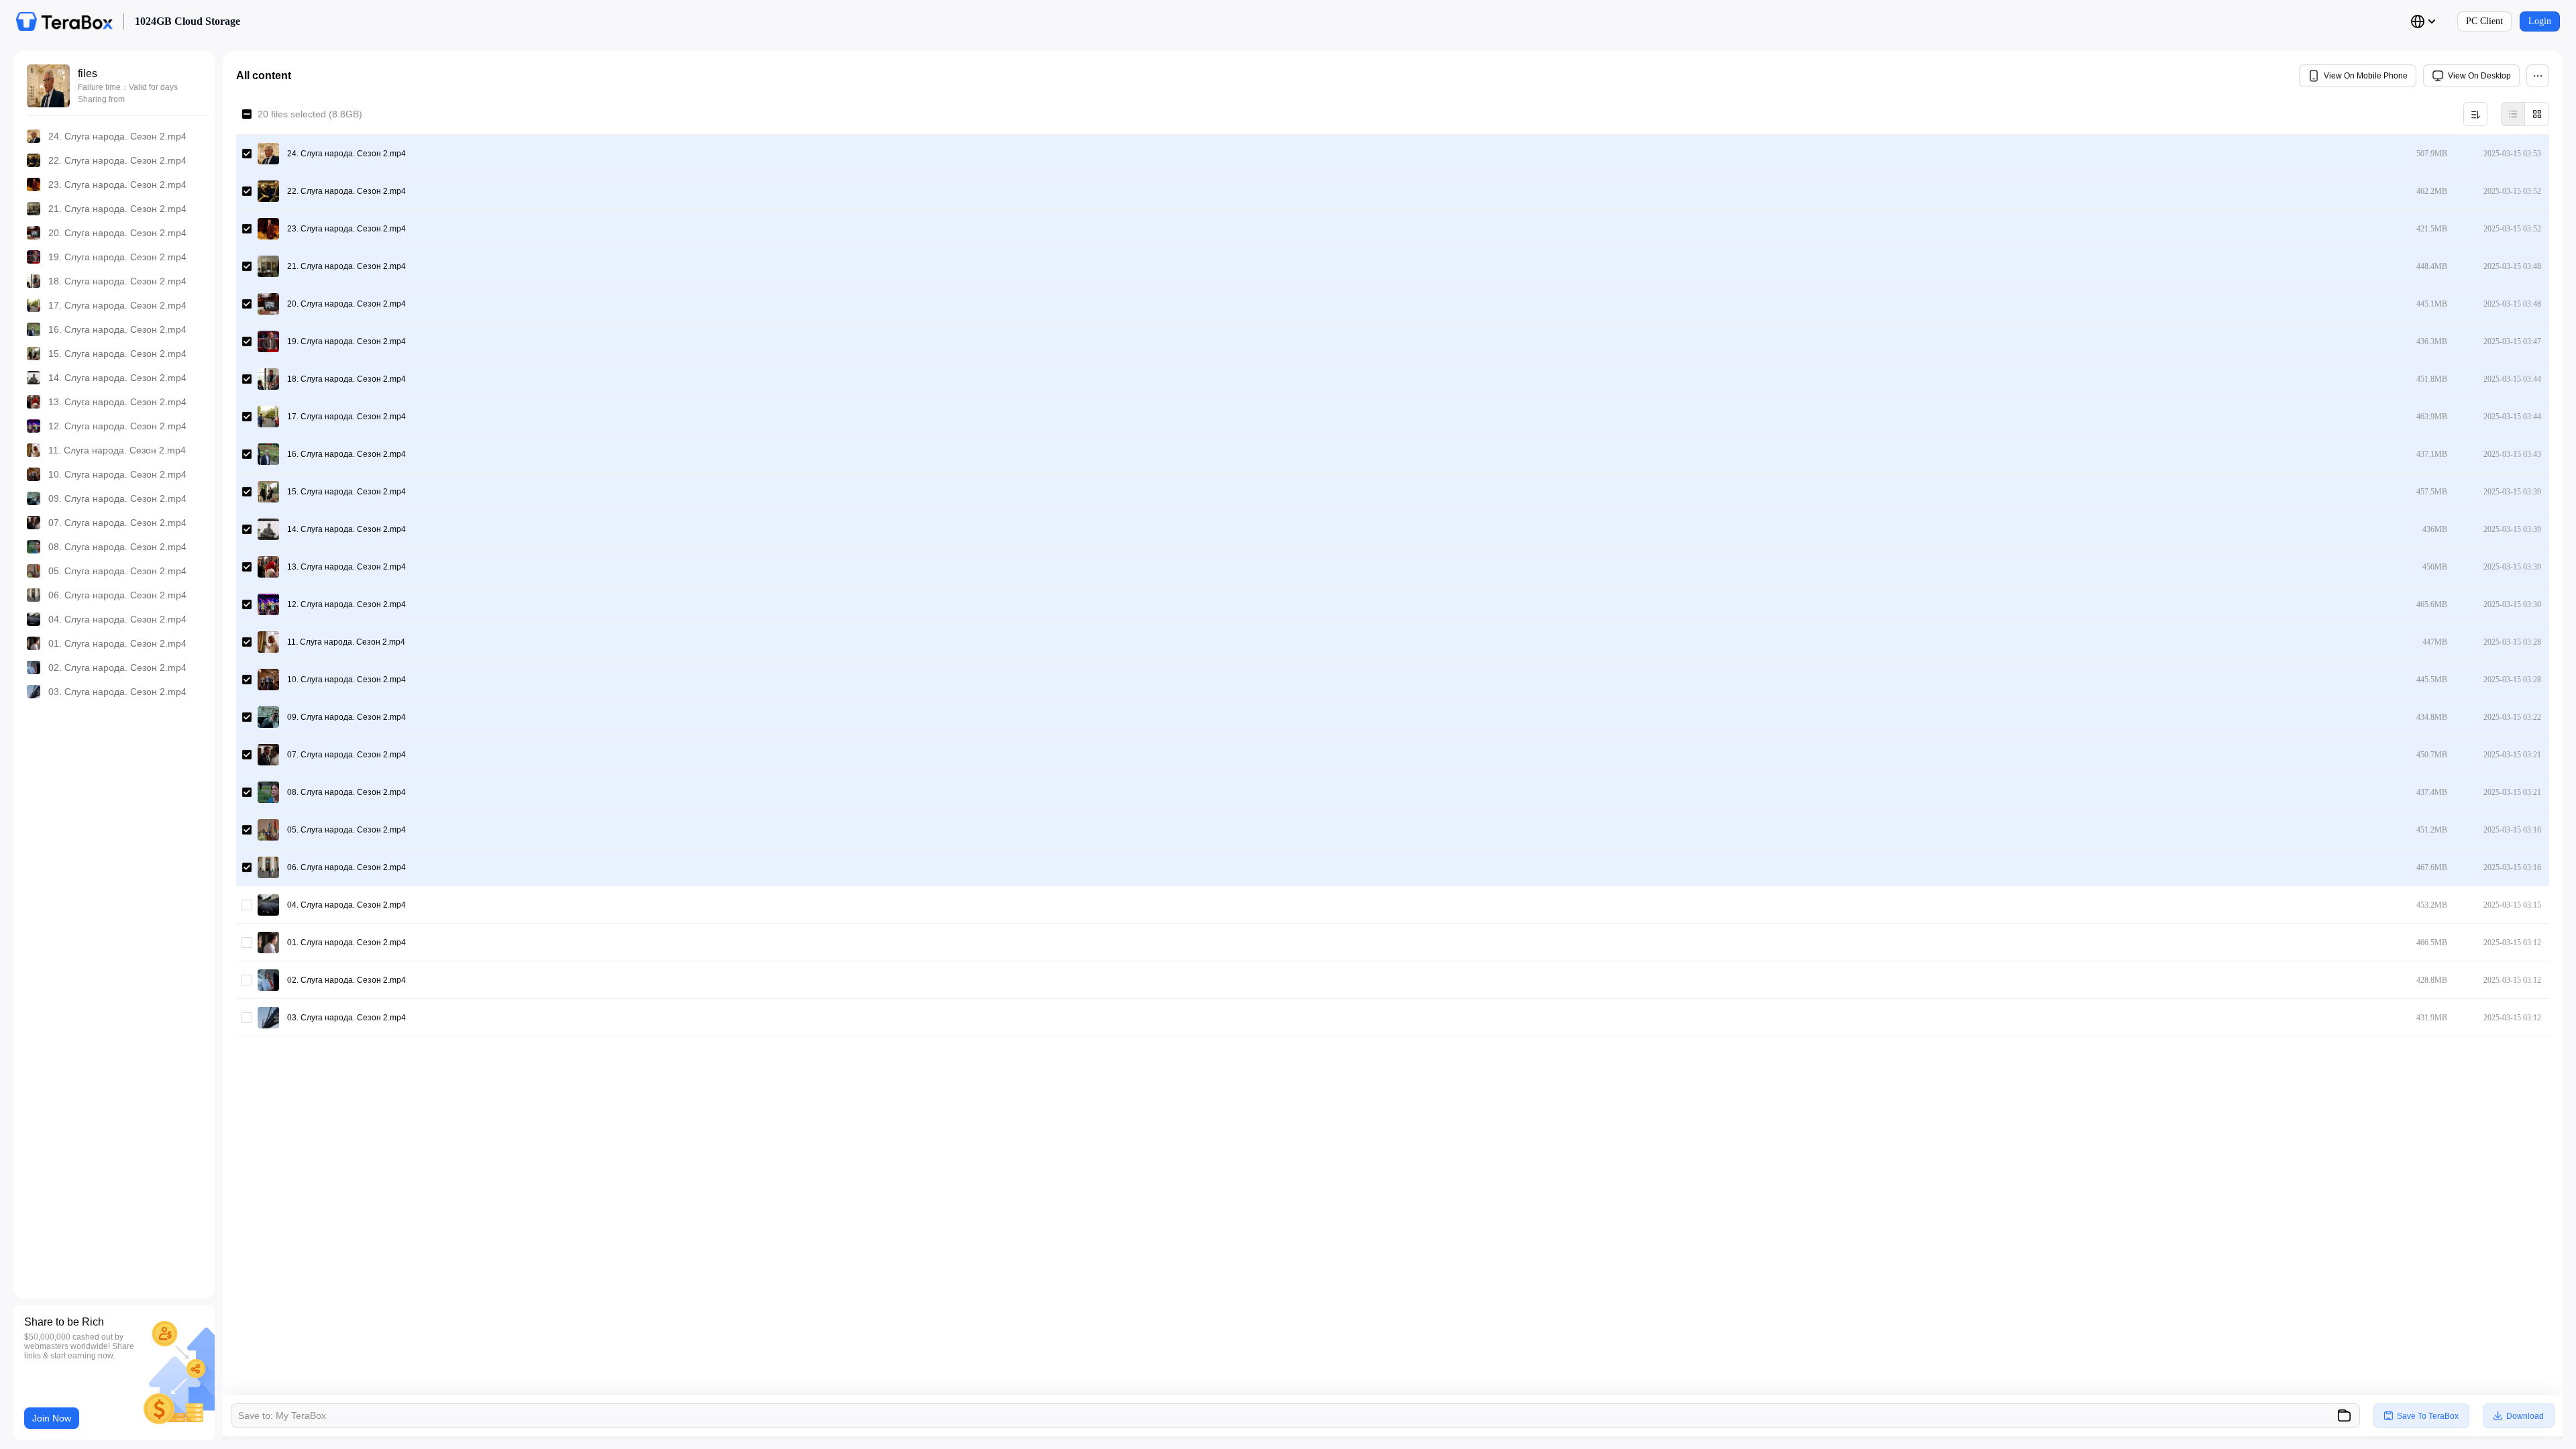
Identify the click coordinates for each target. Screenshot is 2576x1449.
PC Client (2484, 21)
